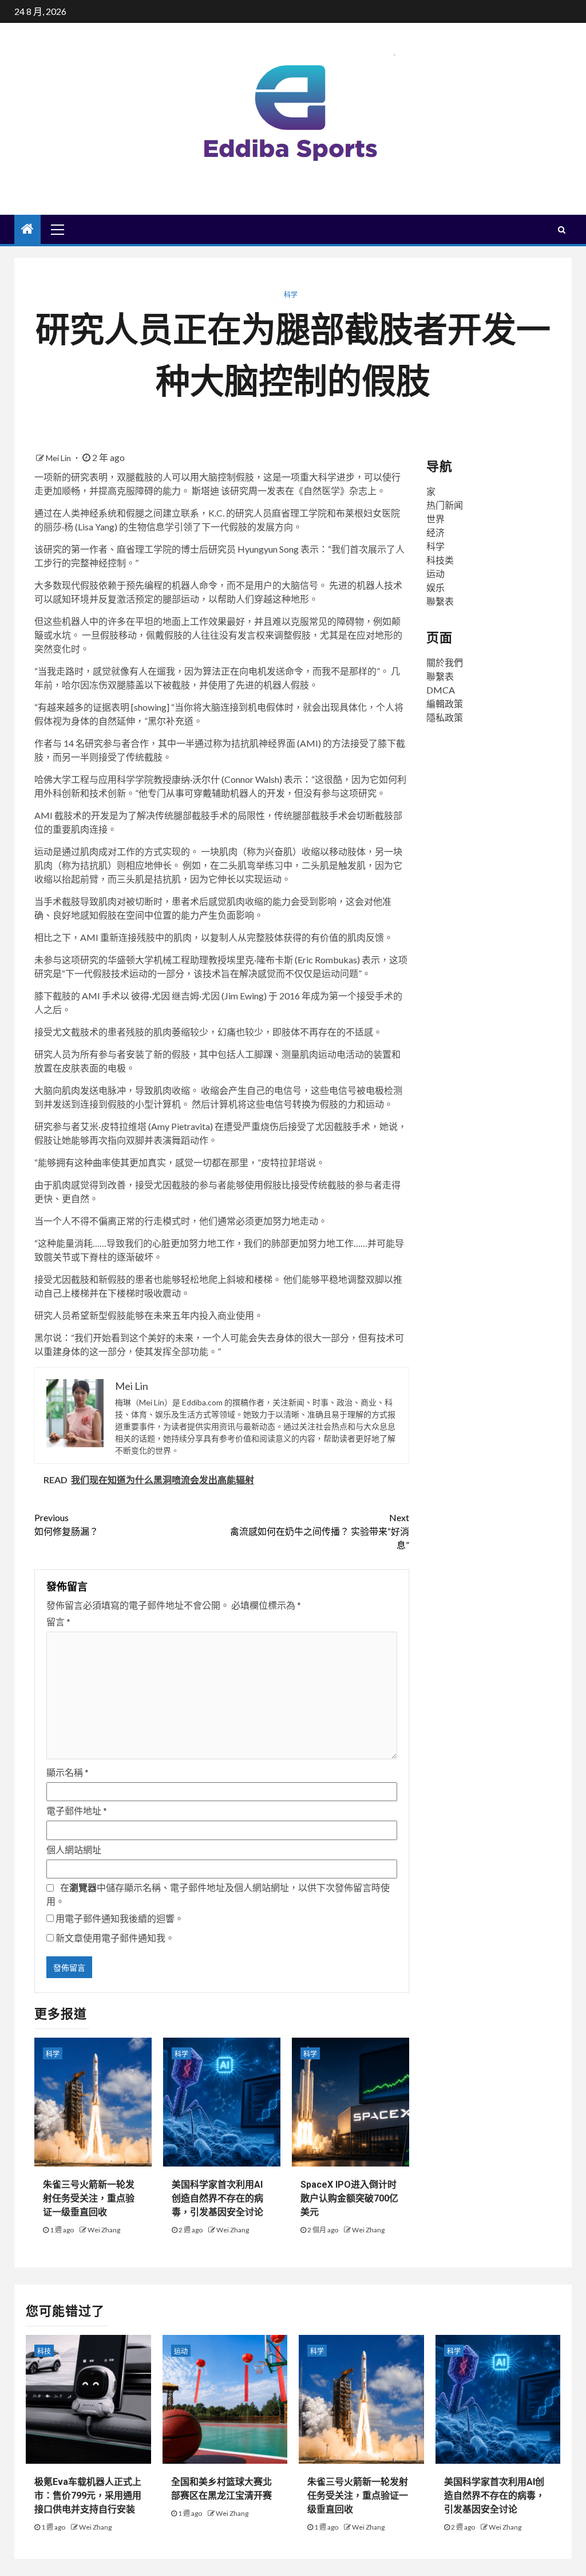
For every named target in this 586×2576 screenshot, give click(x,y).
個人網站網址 (74, 1850)
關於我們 (445, 662)
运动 (435, 574)
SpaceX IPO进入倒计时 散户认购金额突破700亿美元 (349, 2198)
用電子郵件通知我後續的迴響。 (120, 1918)
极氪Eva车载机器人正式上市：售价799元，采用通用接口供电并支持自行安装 (88, 2496)
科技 (44, 2351)
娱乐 (435, 587)
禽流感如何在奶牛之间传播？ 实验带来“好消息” (319, 1531)
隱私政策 (445, 717)
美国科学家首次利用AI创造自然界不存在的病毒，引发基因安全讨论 (217, 2198)
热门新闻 (445, 505)
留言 (58, 1622)
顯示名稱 (68, 1772)
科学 (291, 295)
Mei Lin (59, 458)
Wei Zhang (104, 2230)
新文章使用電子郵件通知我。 (115, 1938)
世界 (435, 519)
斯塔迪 (205, 491)
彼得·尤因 (151, 996)
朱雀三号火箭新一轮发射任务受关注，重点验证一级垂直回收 (89, 2198)
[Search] (562, 230)
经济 (435, 532)
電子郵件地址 (77, 1811)
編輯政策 (445, 704)
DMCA (441, 690)
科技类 (440, 560)
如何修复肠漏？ (66, 1524)
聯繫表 (440, 601)
